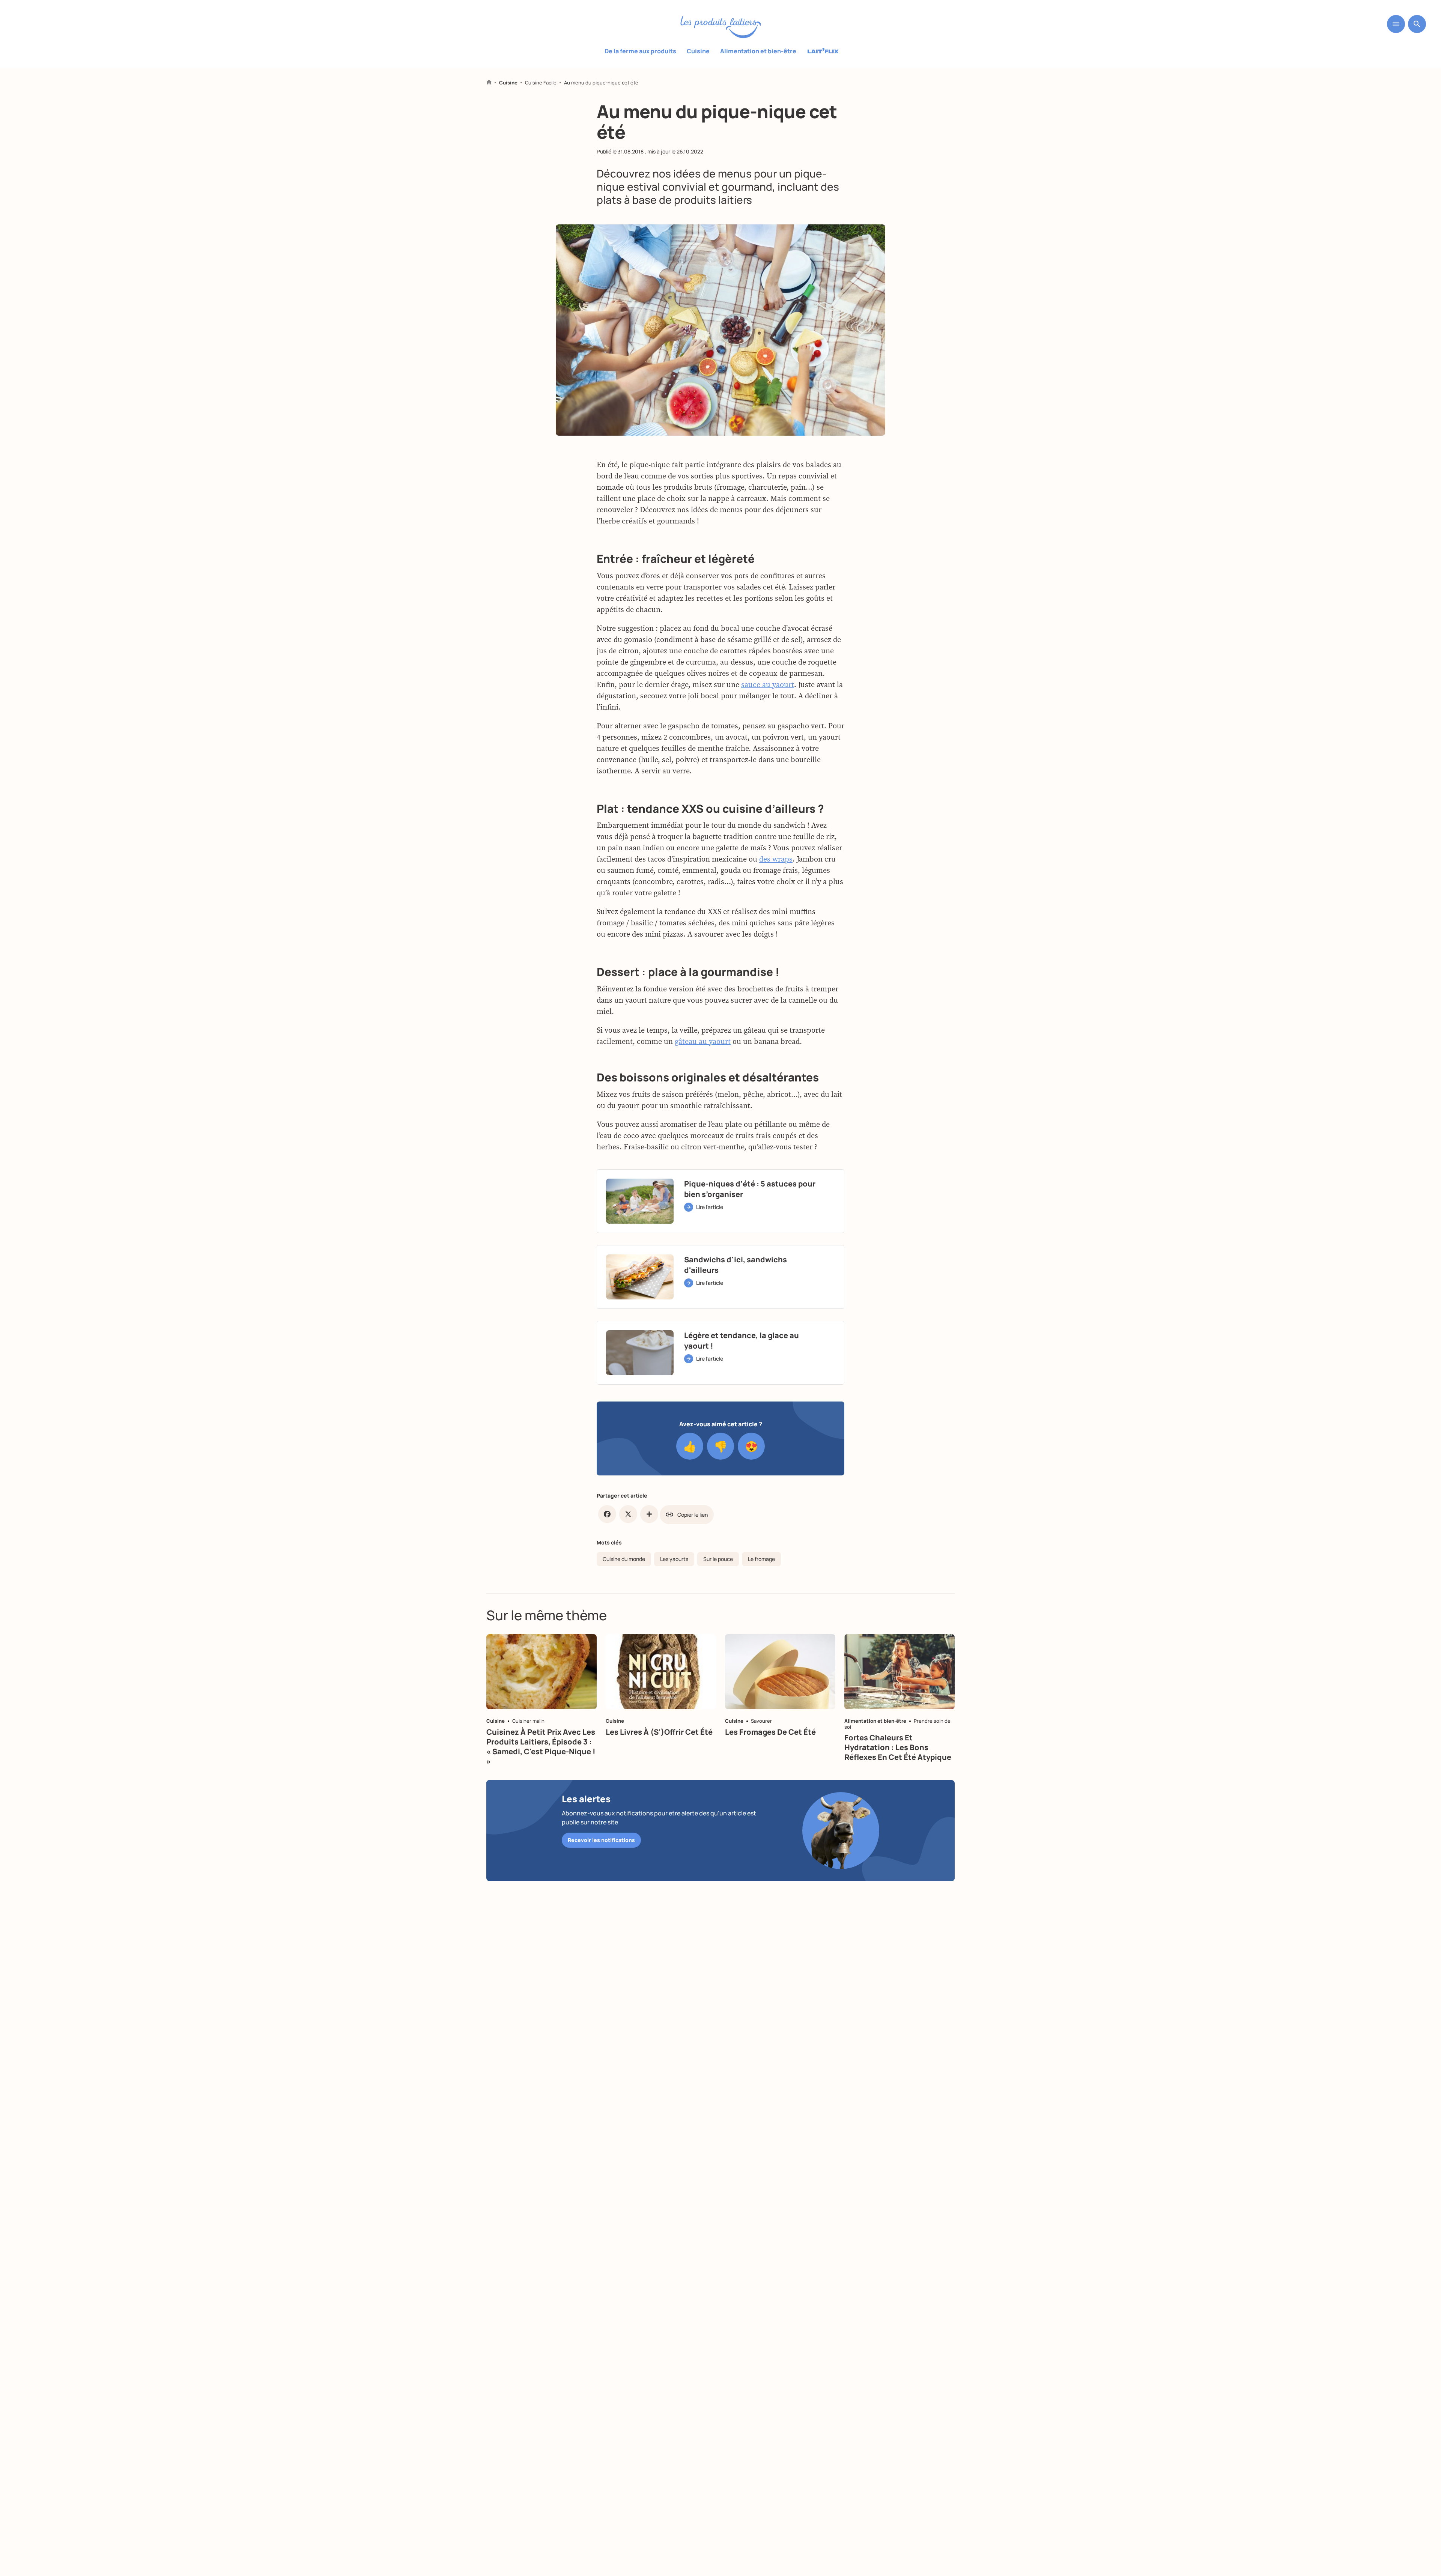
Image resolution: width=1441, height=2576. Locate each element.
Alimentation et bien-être (758, 51)
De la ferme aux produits (640, 51)
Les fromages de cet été (770, 1732)
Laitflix (823, 51)
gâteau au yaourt (703, 1041)
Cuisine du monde (624, 1559)
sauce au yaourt (768, 684)
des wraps (776, 859)
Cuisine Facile (541, 83)
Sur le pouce (718, 1559)
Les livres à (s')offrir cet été (659, 1732)
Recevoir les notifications (601, 1840)
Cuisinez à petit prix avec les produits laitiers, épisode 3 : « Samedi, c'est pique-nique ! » (541, 1747)
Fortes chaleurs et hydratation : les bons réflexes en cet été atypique (898, 1747)
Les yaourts (674, 1559)
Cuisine (698, 51)
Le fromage (761, 1559)
